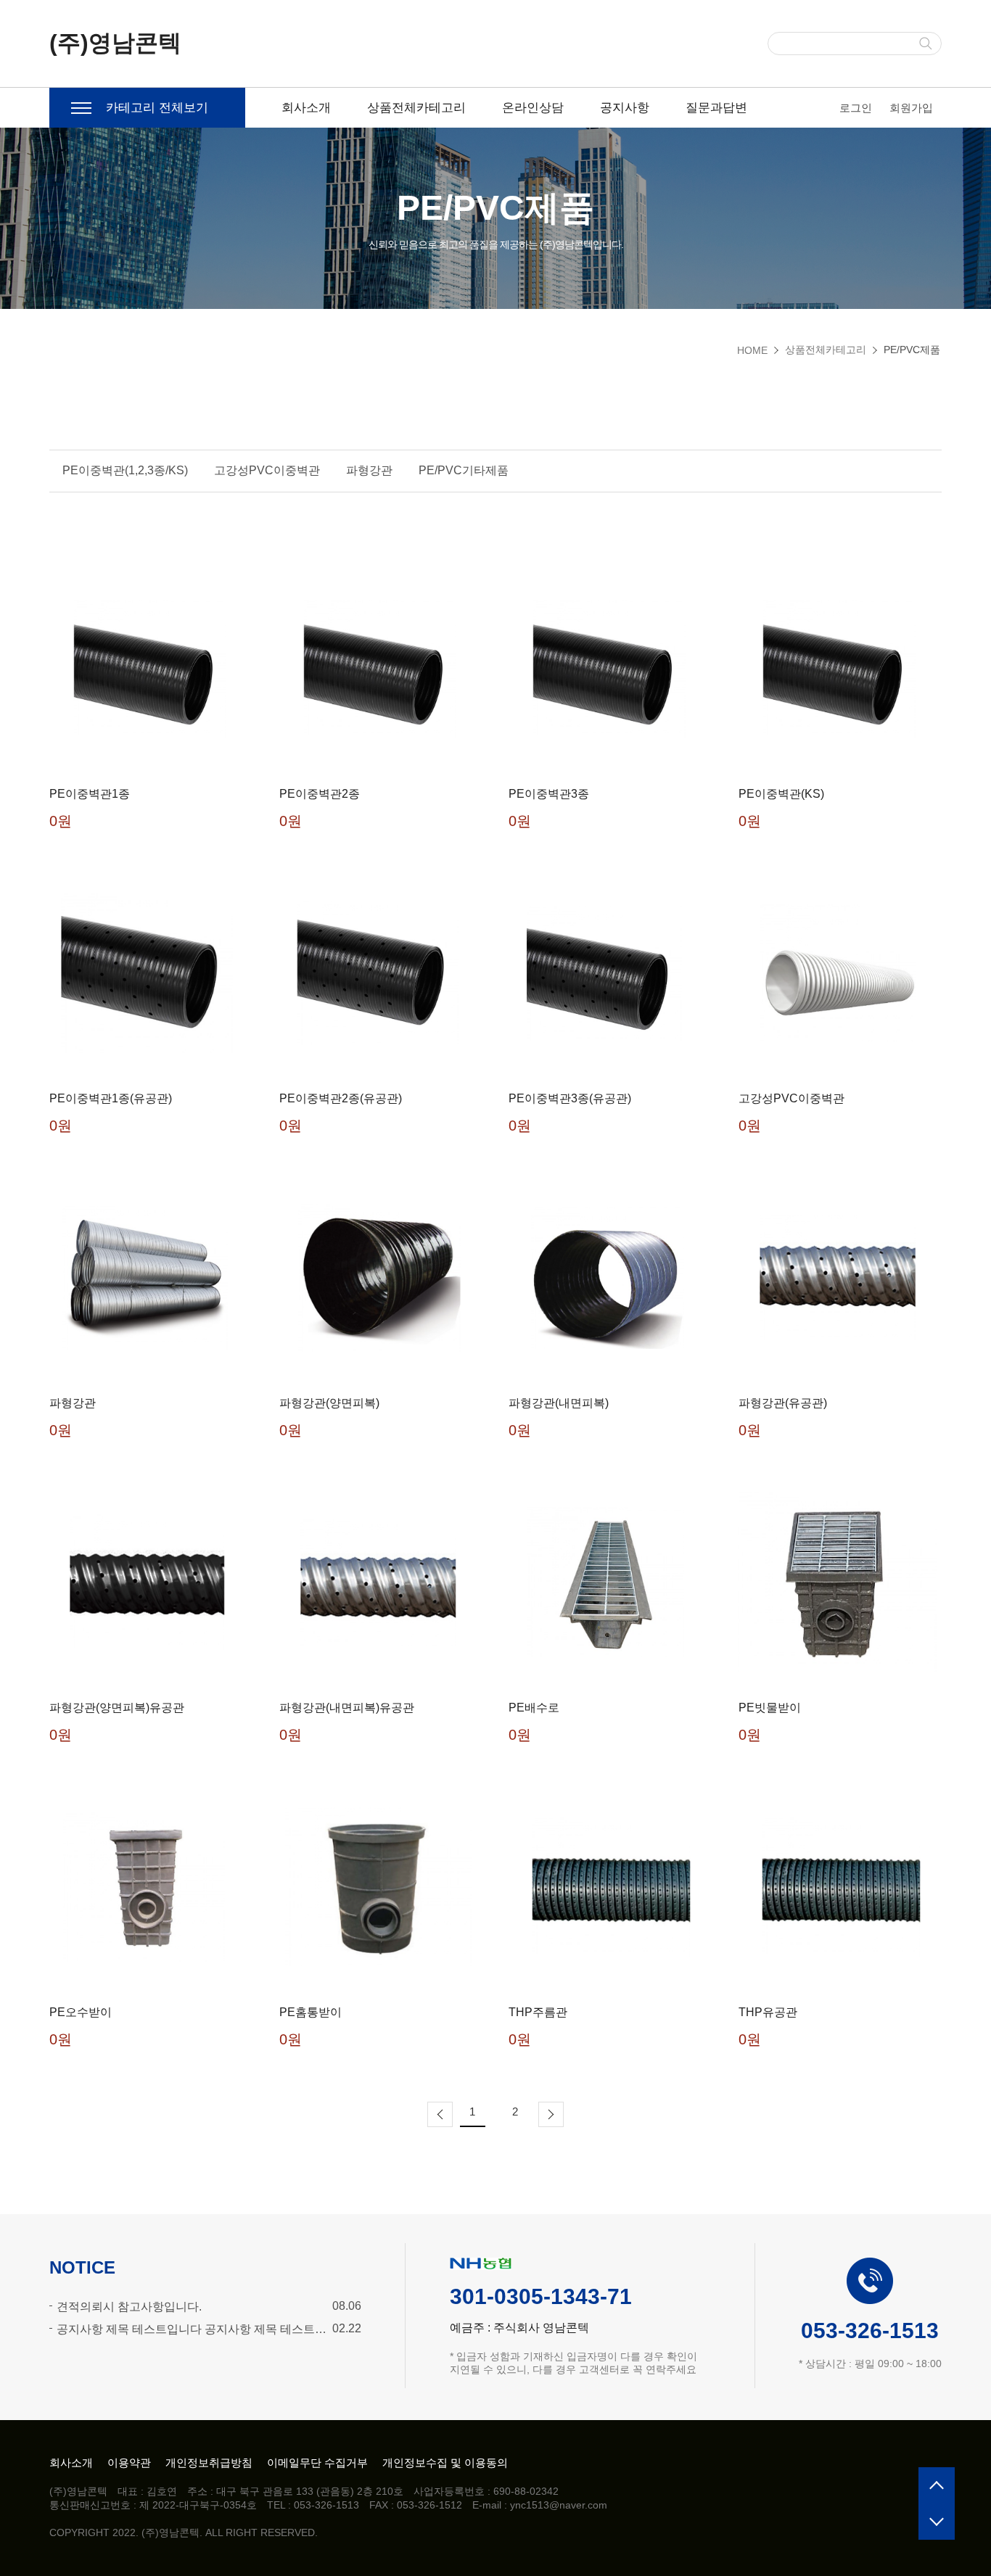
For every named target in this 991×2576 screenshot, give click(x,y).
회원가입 (911, 108)
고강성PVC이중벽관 (267, 470)
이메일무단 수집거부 (317, 2463)
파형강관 (369, 470)
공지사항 (625, 108)
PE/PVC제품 (912, 350)
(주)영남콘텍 (115, 43)
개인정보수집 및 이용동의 (445, 2463)
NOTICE (82, 2267)
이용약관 (129, 2463)
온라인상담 (533, 108)
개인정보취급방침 (209, 2463)
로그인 (856, 108)
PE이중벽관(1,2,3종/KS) (125, 470)
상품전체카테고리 (416, 108)
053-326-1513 (870, 2331)
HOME (752, 350)
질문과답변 (716, 108)
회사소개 (306, 108)
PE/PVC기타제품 (464, 470)
